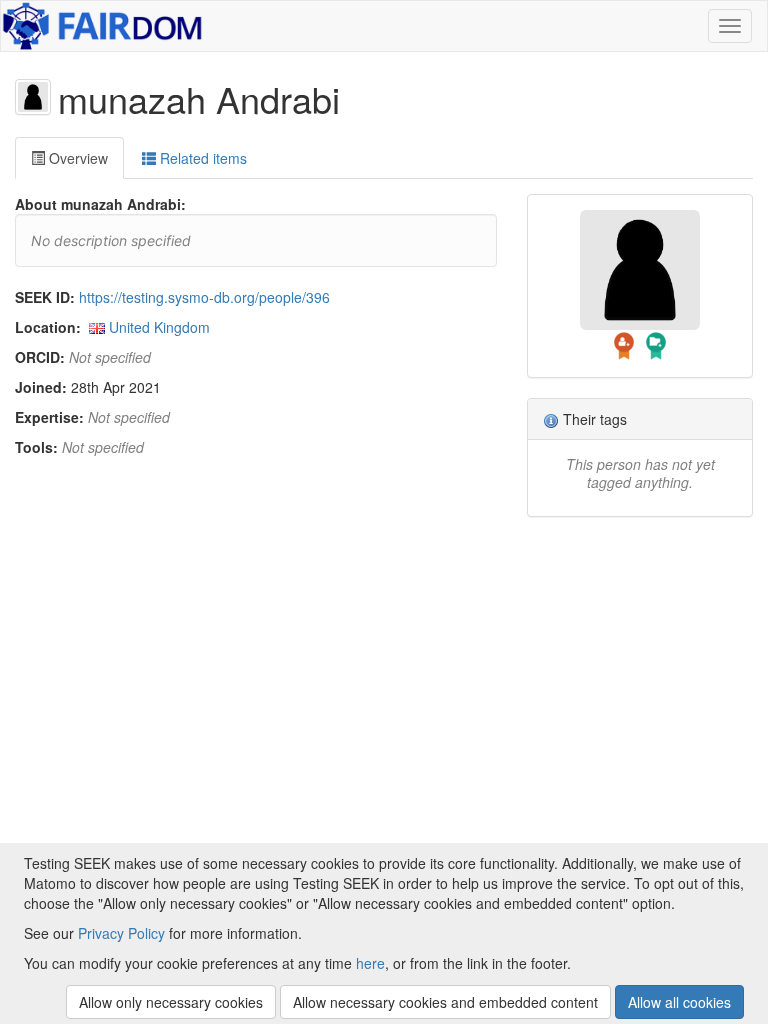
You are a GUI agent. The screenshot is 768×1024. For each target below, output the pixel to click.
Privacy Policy (121, 933)
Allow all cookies (679, 1002)
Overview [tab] (76, 158)
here (370, 963)
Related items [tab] (201, 158)
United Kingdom (159, 327)
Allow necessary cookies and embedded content (445, 1002)
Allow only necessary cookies (171, 1002)
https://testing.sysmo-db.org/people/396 (204, 297)
